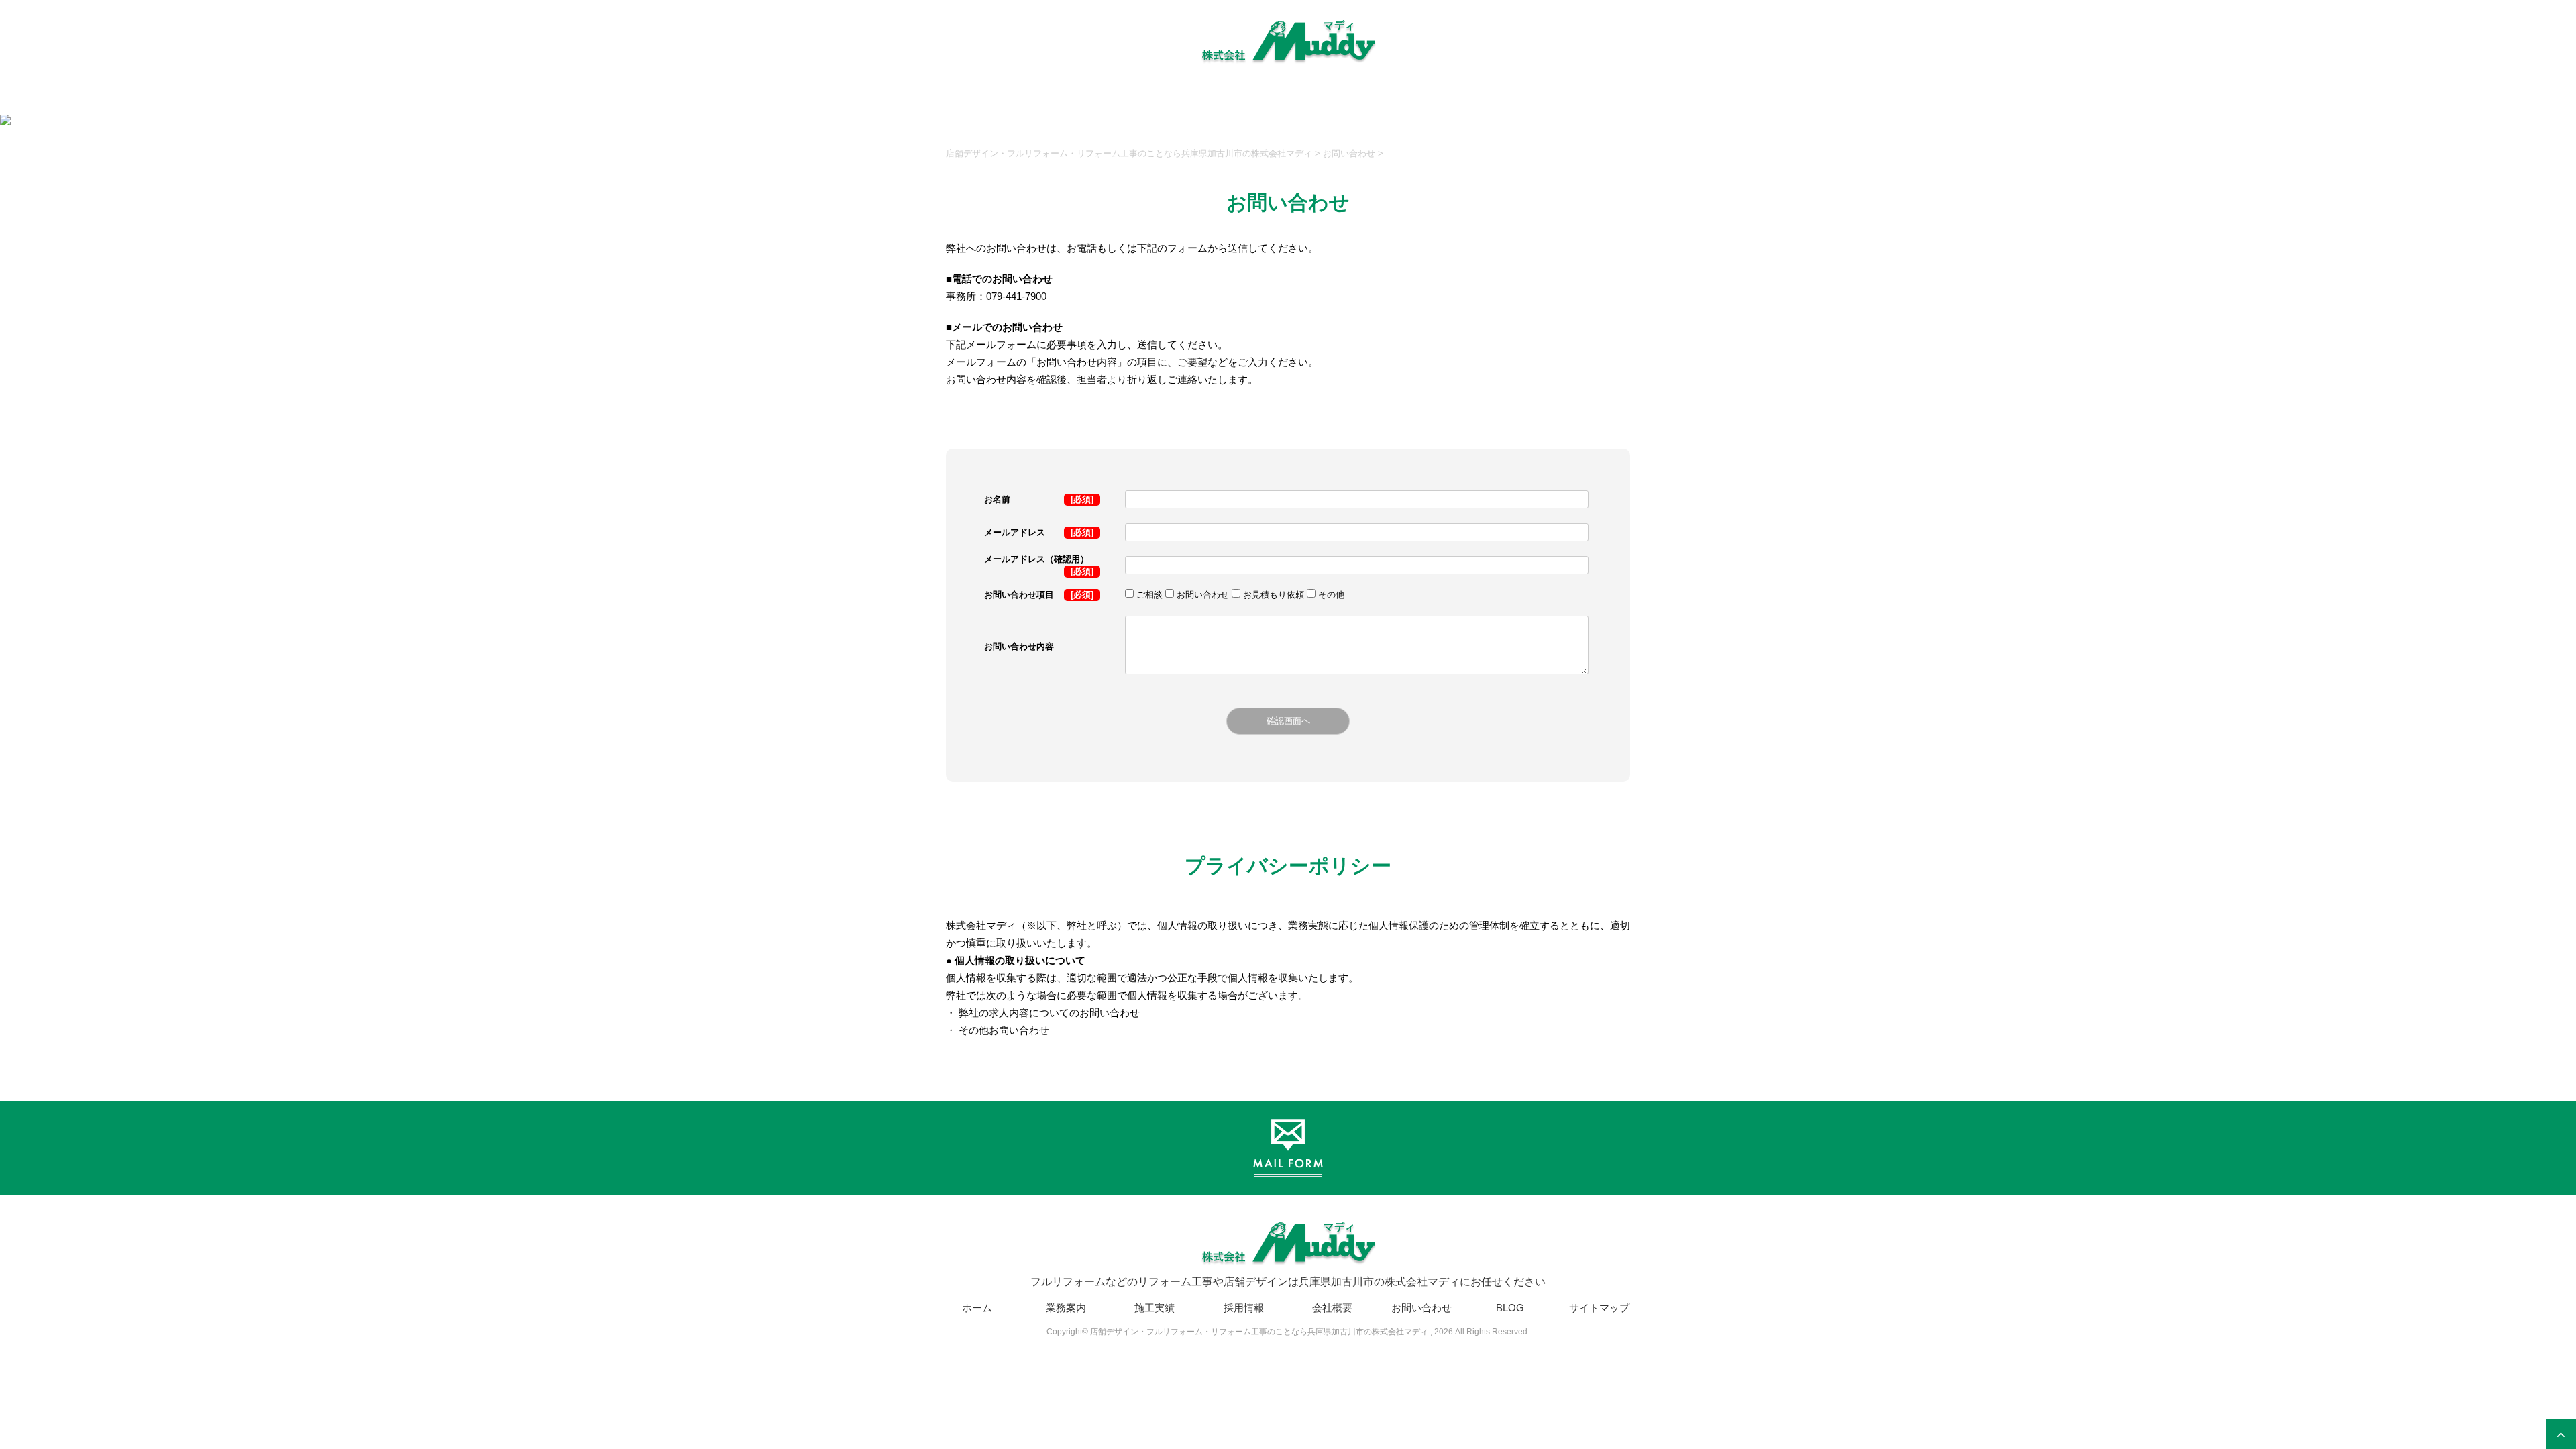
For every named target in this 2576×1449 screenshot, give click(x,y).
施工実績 (1155, 1308)
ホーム (977, 1308)
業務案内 (1066, 1308)
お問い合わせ (1421, 1308)
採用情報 (1244, 1308)
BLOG (1510, 1308)
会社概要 (1332, 1308)
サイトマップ (1599, 1308)
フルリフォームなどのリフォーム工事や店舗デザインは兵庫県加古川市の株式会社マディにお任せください (1288, 1282)
